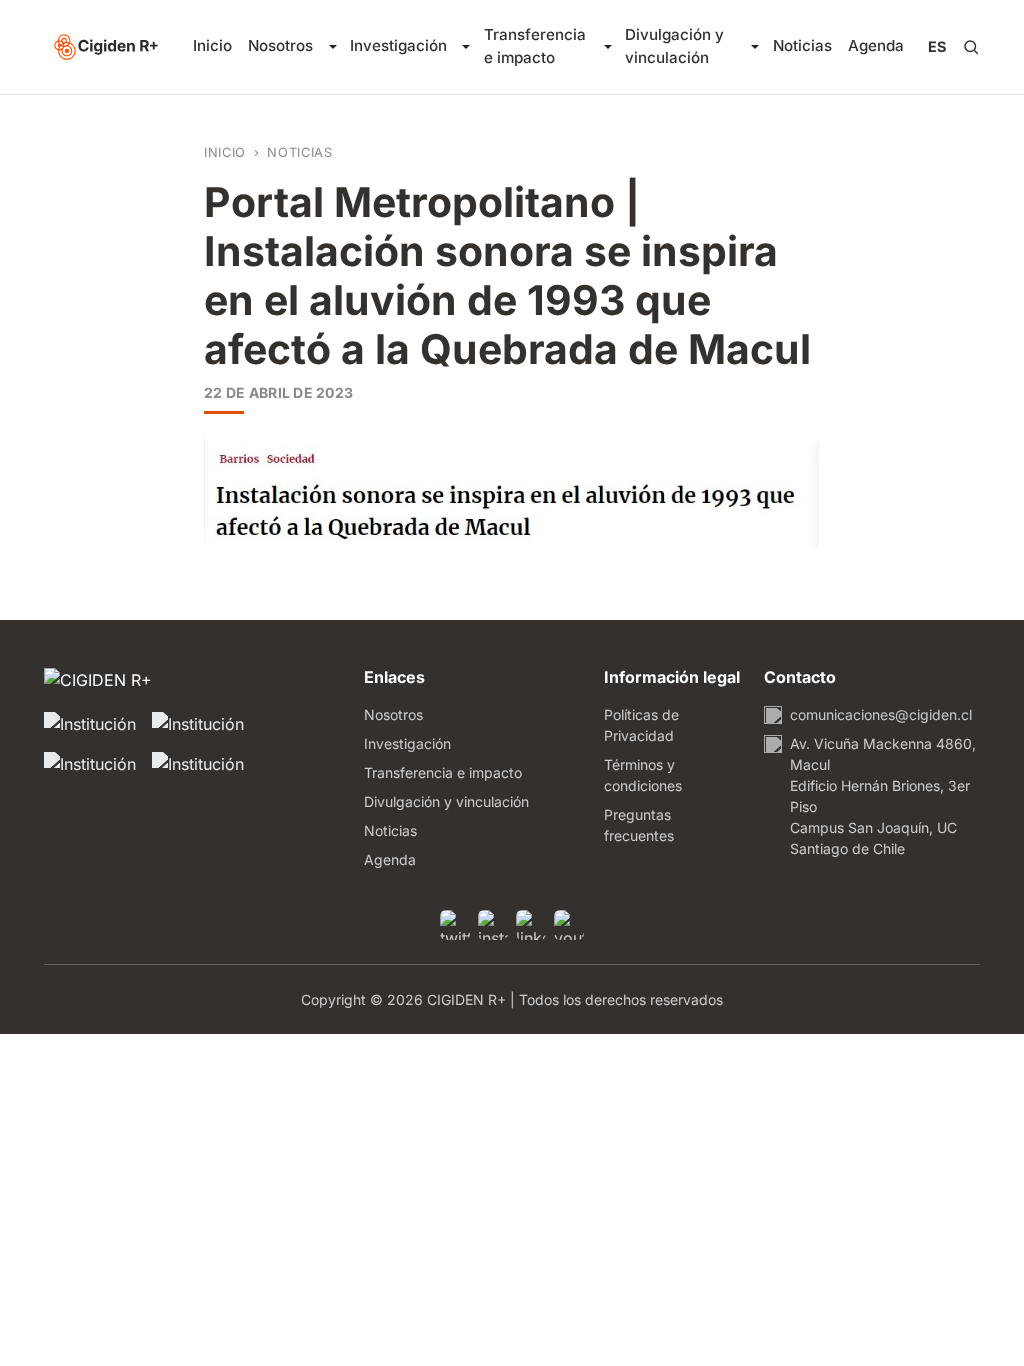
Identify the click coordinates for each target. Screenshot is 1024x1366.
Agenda (876, 45)
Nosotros (280, 45)
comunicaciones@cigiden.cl (881, 714)
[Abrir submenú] (331, 47)
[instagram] (493, 925)
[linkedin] (531, 925)
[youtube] (569, 925)
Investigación (398, 45)
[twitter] (455, 925)
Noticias (802, 45)
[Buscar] (971, 47)
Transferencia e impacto (535, 46)
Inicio (212, 45)
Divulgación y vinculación (674, 46)
